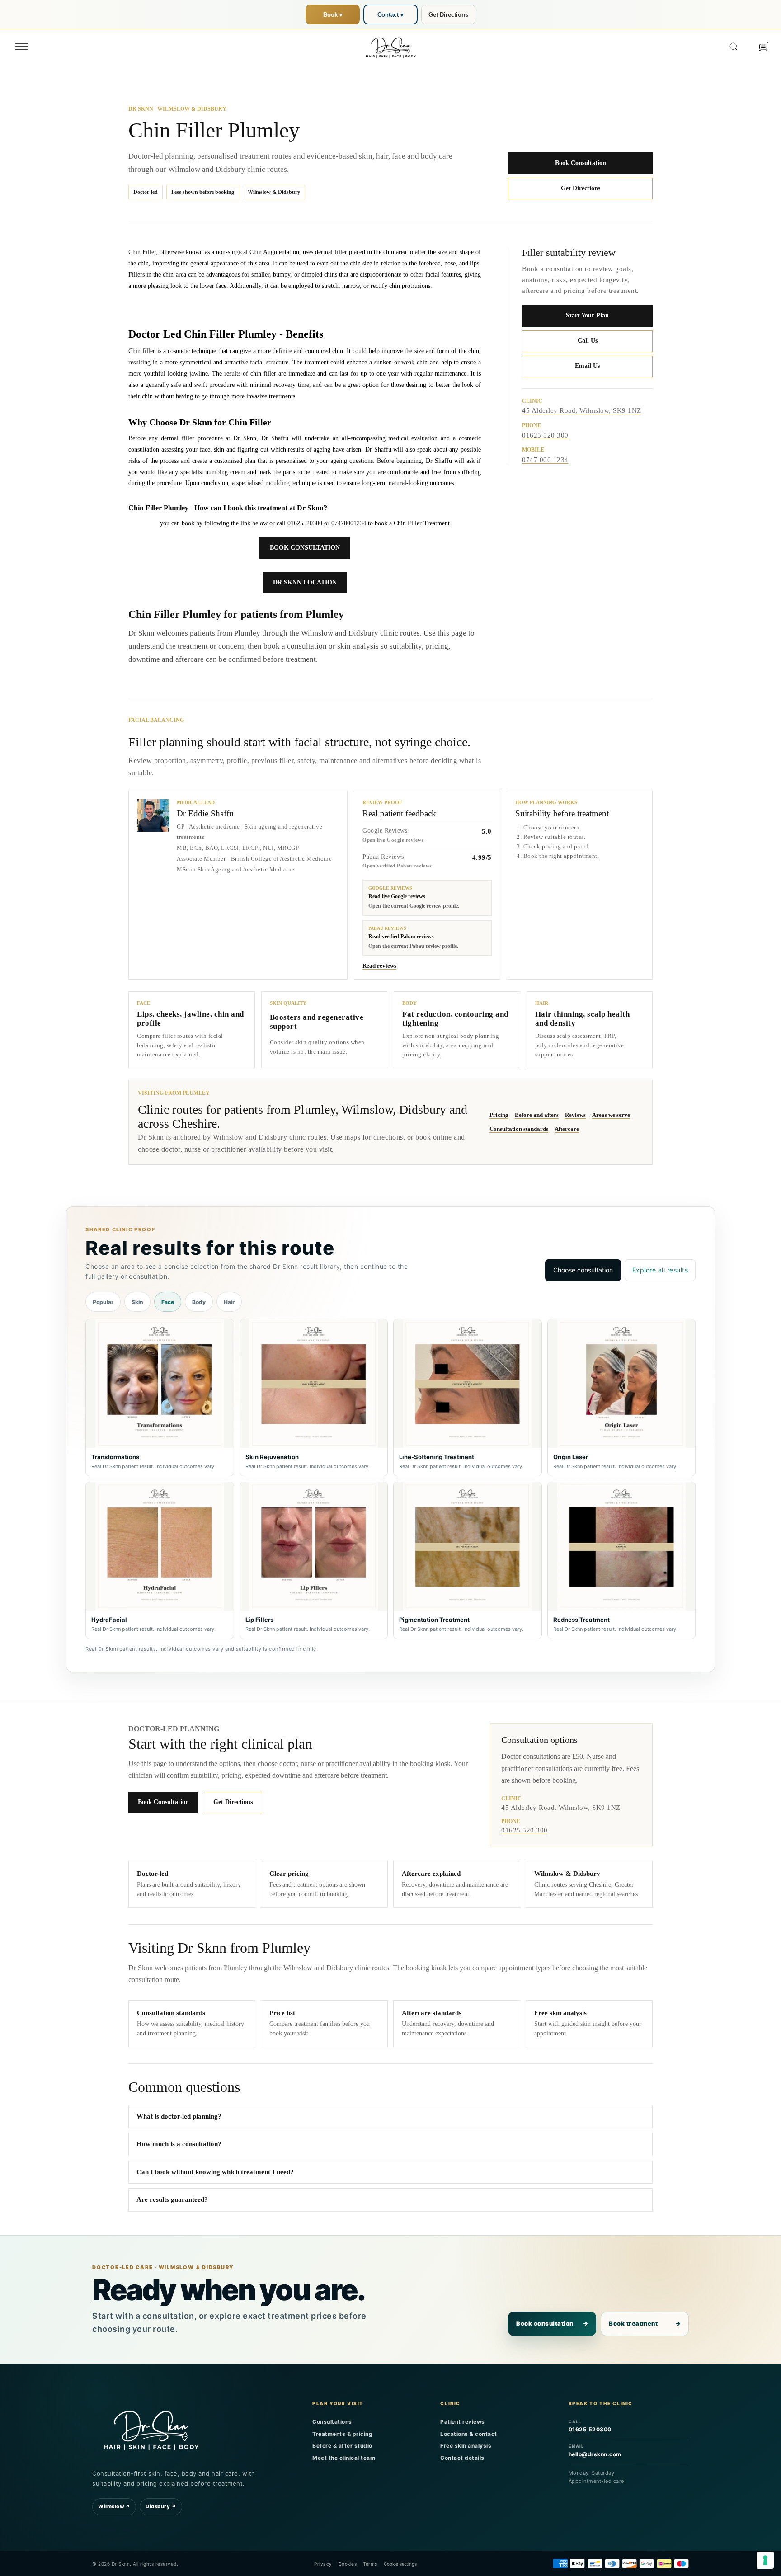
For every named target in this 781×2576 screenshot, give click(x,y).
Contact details (462, 2458)
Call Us (588, 341)
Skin (137, 1302)
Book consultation (552, 2323)
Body (199, 1302)
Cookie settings (400, 2564)
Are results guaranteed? (172, 2199)
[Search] (734, 47)
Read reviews (379, 966)
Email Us (587, 366)
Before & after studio (342, 2446)
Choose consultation (583, 1270)
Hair (229, 1302)
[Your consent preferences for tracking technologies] (765, 2560)
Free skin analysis (466, 2446)
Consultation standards (519, 1129)
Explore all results (660, 1270)
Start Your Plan (587, 315)
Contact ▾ (390, 15)
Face (168, 1302)
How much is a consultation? (179, 2144)
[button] (22, 47)
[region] (390, 1479)
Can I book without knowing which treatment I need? (215, 2172)
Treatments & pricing (342, 2434)
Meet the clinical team (344, 2458)
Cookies (348, 2564)
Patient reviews (463, 2422)
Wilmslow (114, 2506)
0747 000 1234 (545, 460)
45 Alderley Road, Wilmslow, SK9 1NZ (582, 410)
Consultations (332, 2422)
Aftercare (567, 1129)
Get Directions (448, 15)
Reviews (575, 1115)
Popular (103, 1302)
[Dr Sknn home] (151, 2429)
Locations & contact (469, 2434)
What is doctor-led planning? (179, 2116)
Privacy (323, 2564)
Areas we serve (611, 1115)
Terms (370, 2564)
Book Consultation (581, 163)
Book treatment (645, 2323)
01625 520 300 (545, 435)
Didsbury (161, 2506)
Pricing (499, 1115)
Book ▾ (333, 15)
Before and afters (537, 1115)
